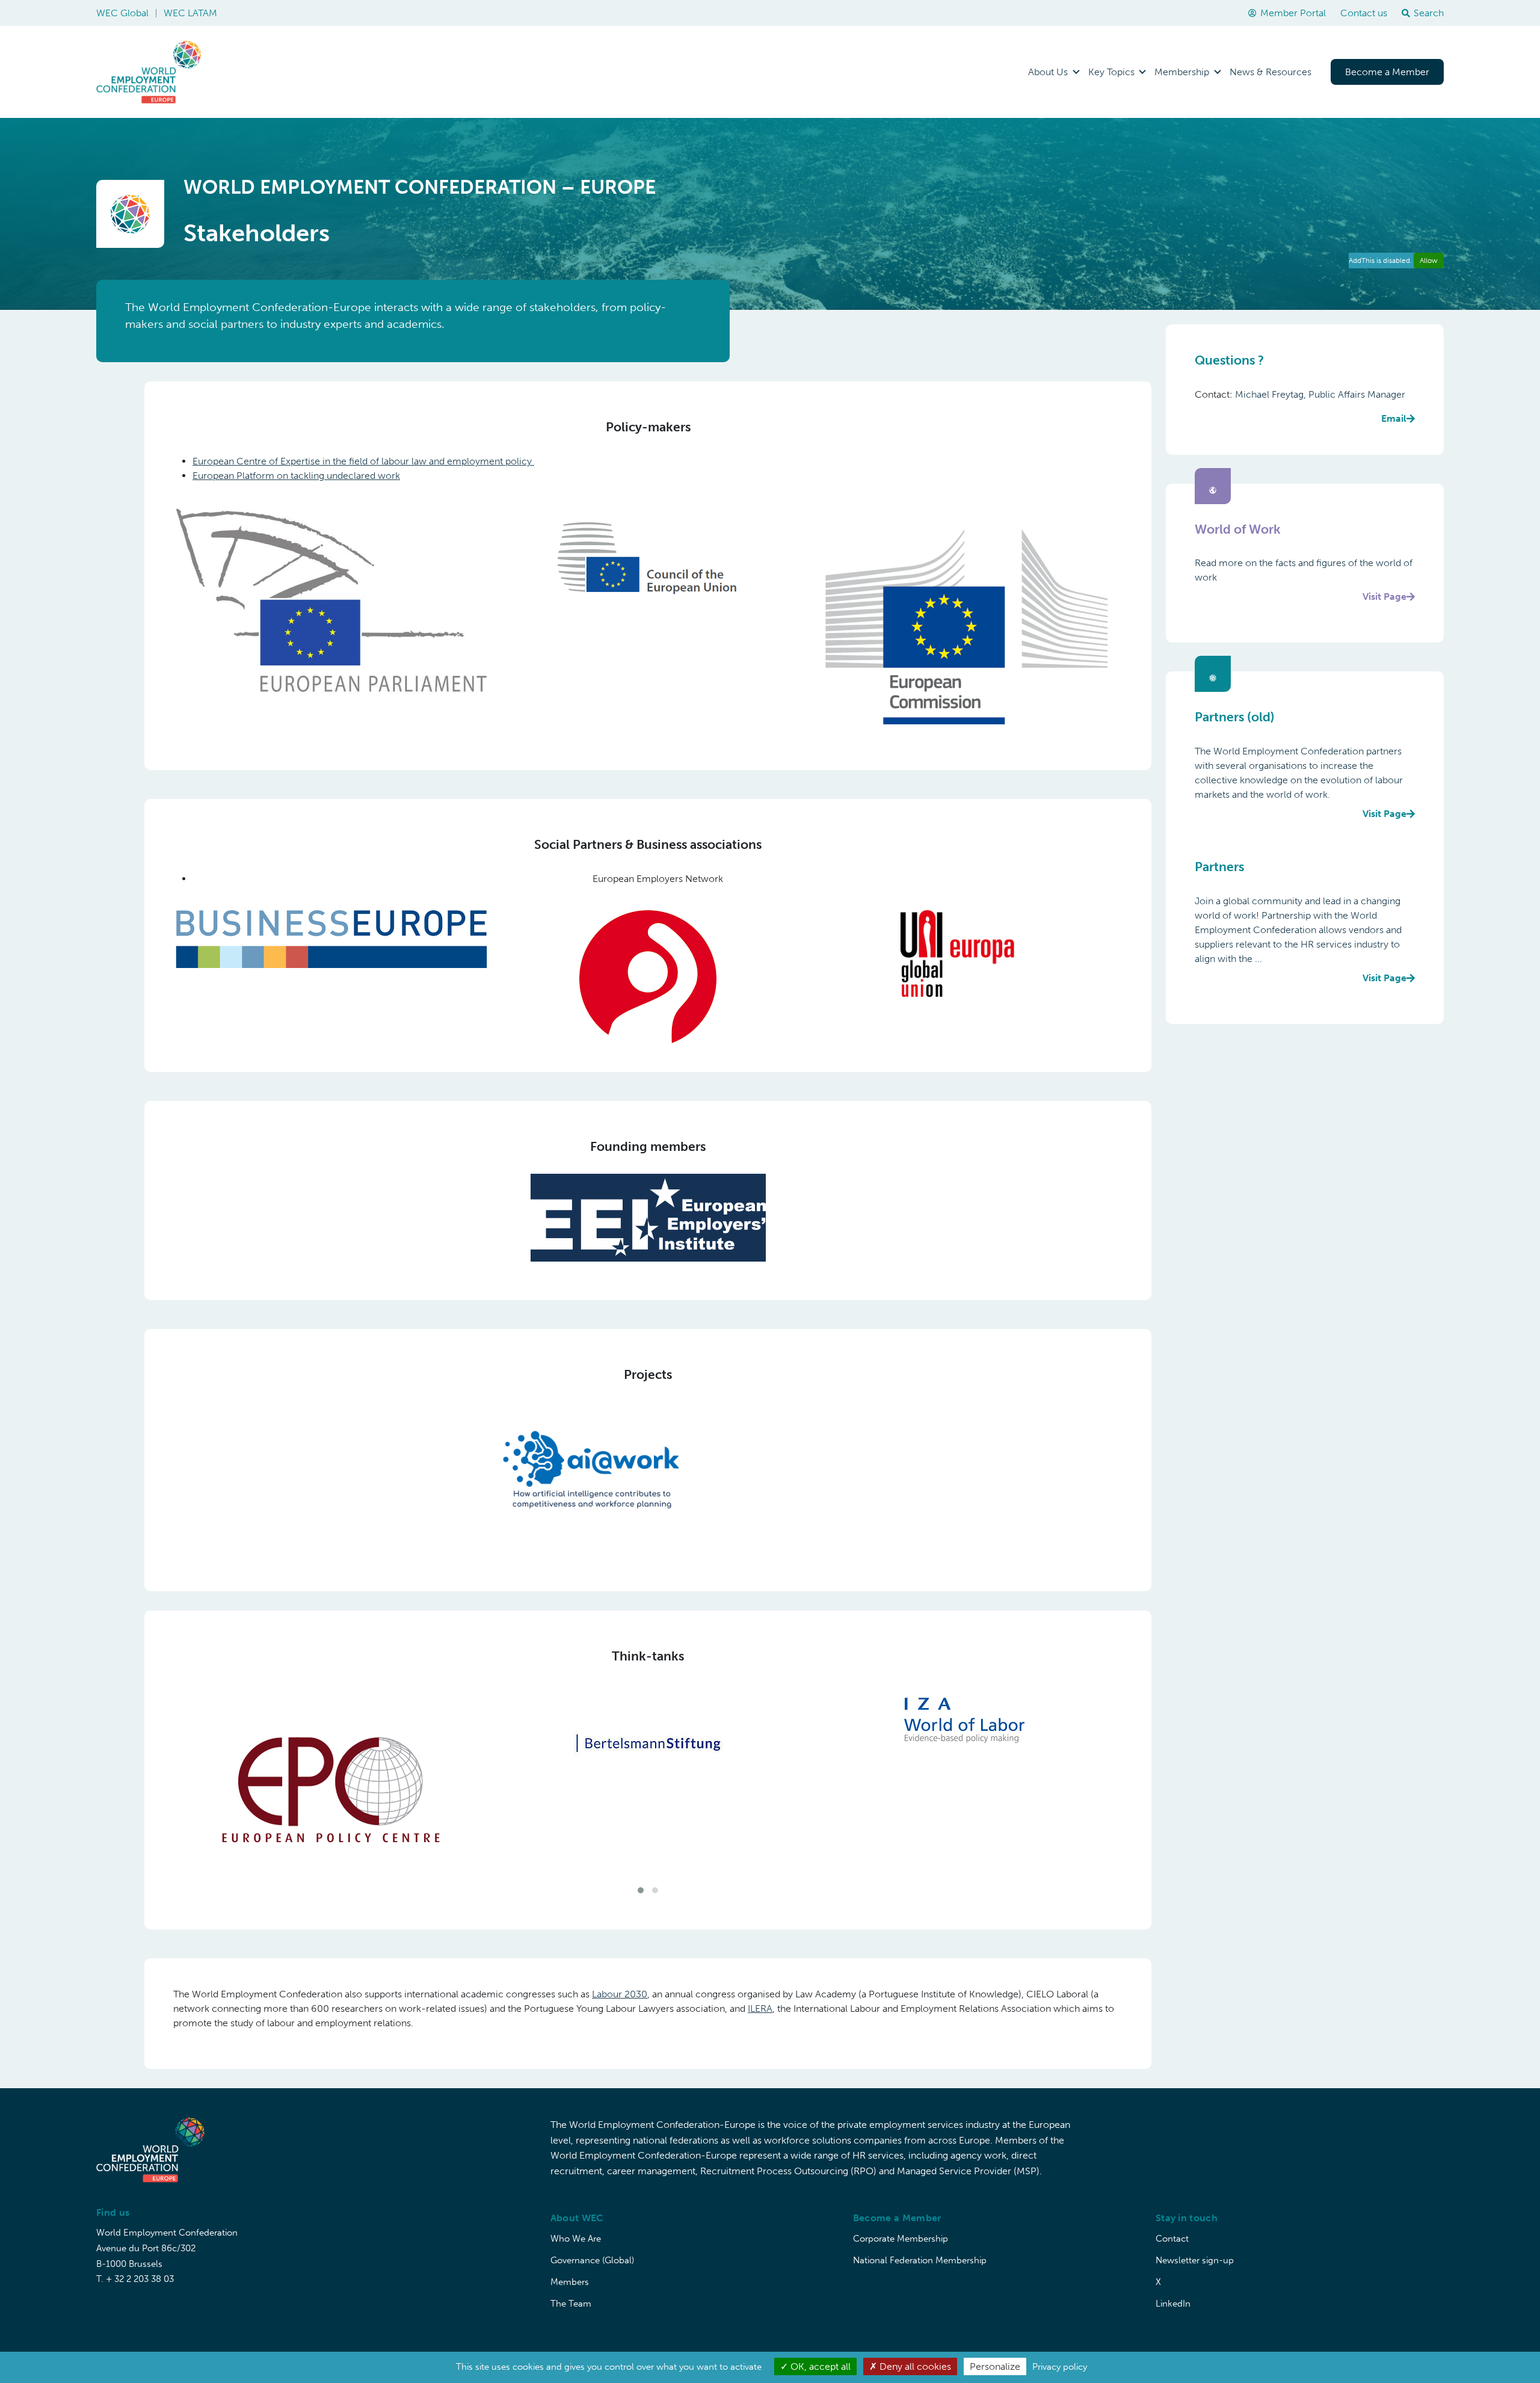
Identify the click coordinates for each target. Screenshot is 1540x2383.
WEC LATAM (190, 13)
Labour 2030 (620, 1977)
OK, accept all (819, 2366)
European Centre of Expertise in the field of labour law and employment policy (363, 461)
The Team (571, 2286)
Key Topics (1111, 72)
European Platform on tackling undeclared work (296, 476)
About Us (1048, 72)
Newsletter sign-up (1195, 2243)
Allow (1429, 260)
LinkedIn (1173, 2286)
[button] (641, 1873)
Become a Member (1387, 72)
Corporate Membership (901, 2221)
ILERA (760, 1992)
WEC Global (122, 13)
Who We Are (576, 2221)
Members (570, 2264)
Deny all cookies (914, 2366)
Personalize (995, 2366)
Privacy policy (1060, 2367)
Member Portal (1293, 13)
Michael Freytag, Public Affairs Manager (1321, 406)
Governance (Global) (592, 2243)
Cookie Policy (1417, 2340)
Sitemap (1358, 2340)
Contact (1172, 2221)
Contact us (1364, 13)
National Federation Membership (920, 2243)
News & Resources (1270, 72)
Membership (1182, 72)
